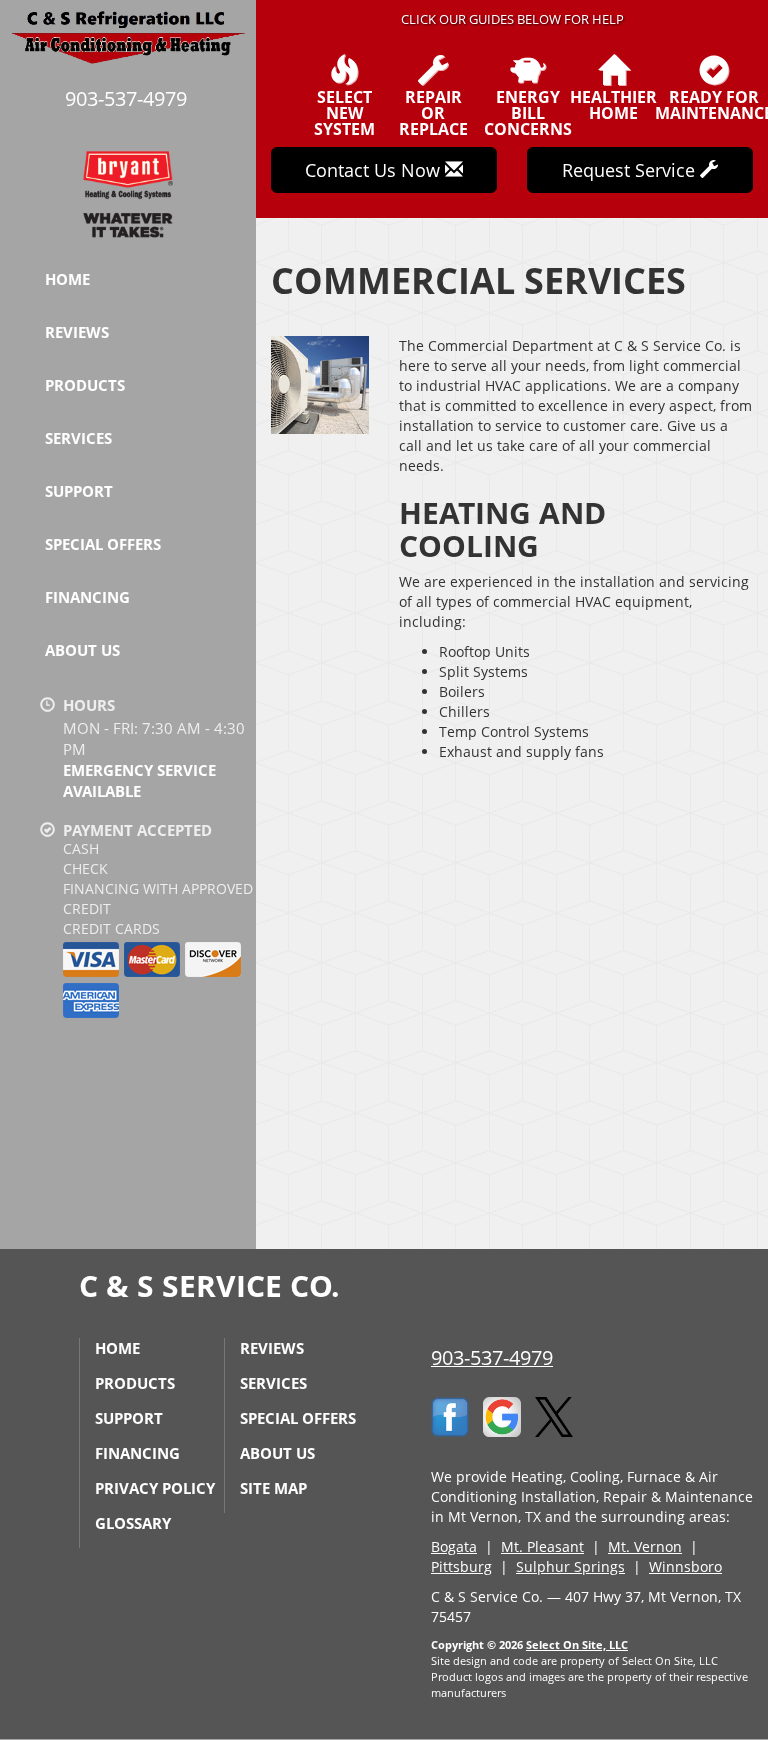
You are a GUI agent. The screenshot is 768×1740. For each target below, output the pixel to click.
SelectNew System (344, 111)
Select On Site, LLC (577, 1644)
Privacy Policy (155, 1488)
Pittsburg (461, 1566)
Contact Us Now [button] (375, 170)
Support (79, 491)
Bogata (454, 1546)
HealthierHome (613, 103)
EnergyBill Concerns (528, 111)
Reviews (77, 332)
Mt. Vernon (645, 1546)
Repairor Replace (433, 111)
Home (67, 279)
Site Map (273, 1488)
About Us (82, 650)
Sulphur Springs (570, 1566)
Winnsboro (685, 1566)
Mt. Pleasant (542, 1546)
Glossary (133, 1523)
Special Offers (103, 544)
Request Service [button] (631, 170)
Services (78, 438)
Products (85, 385)
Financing (87, 597)
